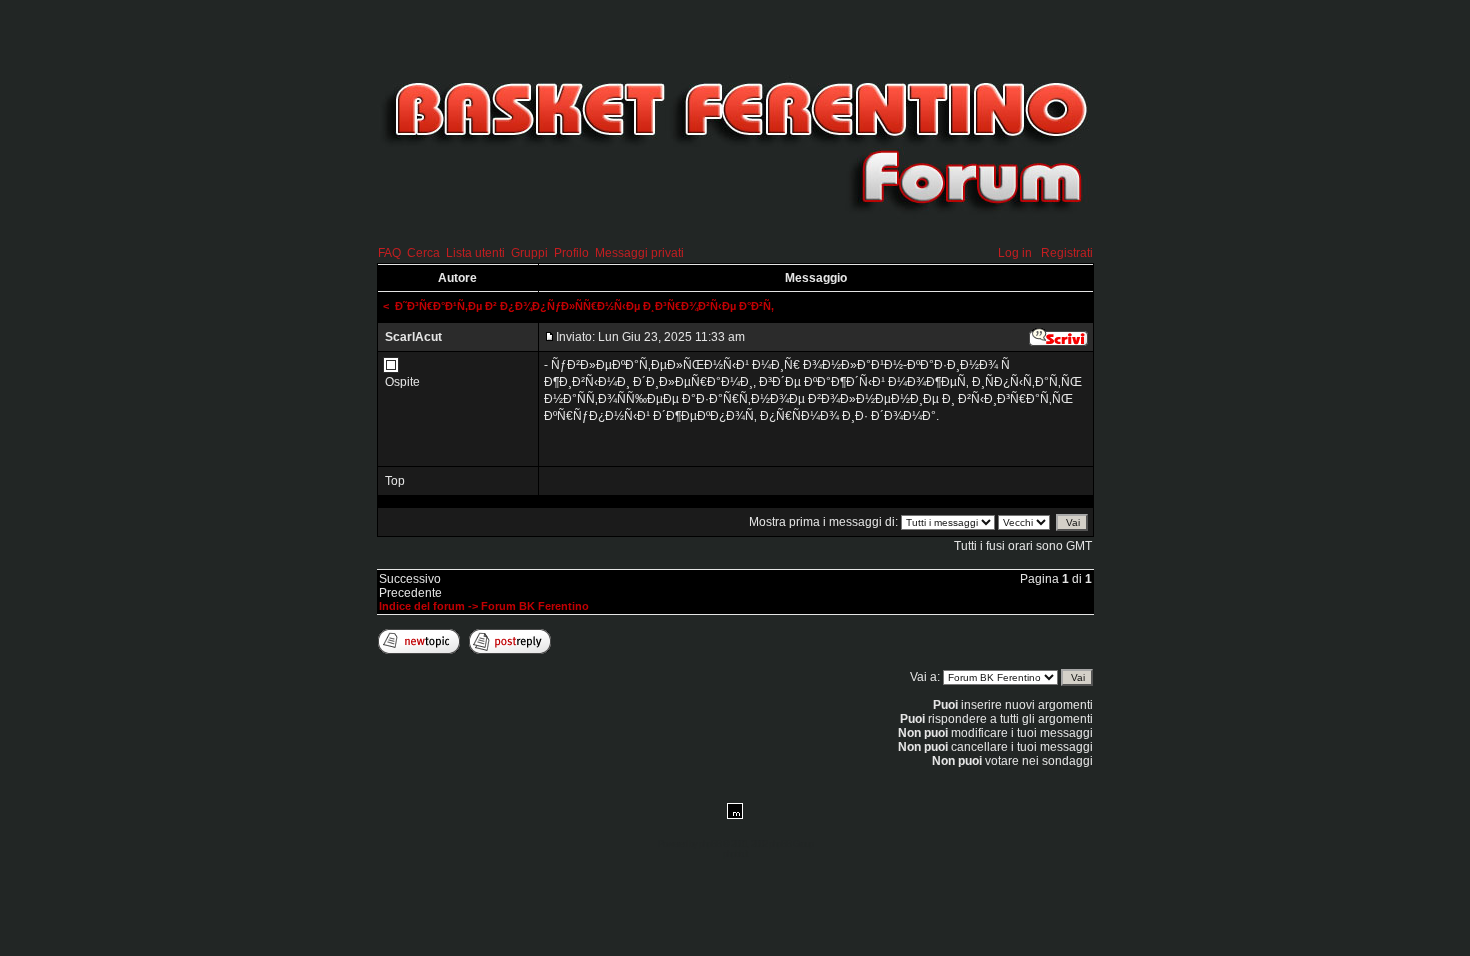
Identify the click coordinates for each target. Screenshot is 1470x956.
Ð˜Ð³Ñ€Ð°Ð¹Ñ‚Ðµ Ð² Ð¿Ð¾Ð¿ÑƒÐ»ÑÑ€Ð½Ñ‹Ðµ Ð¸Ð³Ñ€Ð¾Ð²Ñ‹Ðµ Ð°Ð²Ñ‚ (584, 306)
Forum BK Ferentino (535, 606)
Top (395, 481)
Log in (1015, 253)
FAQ (389, 253)
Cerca (423, 253)
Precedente (410, 593)
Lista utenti (475, 253)
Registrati (1067, 253)
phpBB (710, 844)
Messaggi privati (639, 253)
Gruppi (529, 253)
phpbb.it (735, 854)
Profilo (571, 253)
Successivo (410, 579)
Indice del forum (422, 606)
